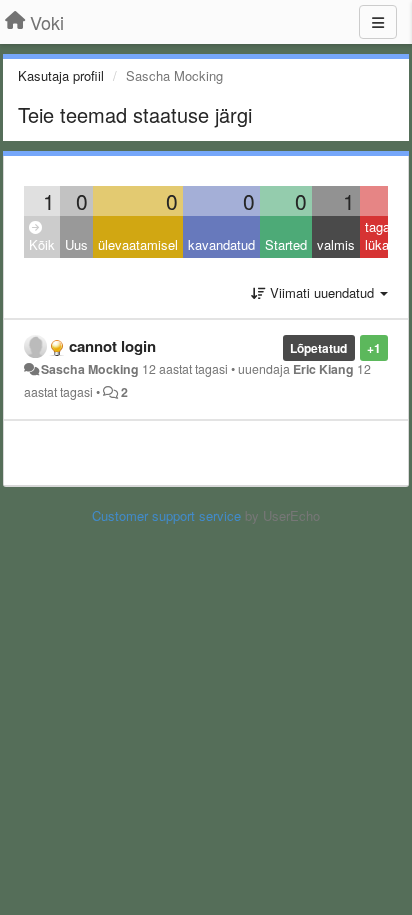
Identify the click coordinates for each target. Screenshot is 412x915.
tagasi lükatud (386, 236)
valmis (336, 244)
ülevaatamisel (138, 244)
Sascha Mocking (90, 369)
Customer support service (166, 515)
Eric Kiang (323, 369)
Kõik (42, 244)
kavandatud (221, 244)
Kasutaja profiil (61, 75)
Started (286, 244)
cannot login (112, 346)
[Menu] (378, 22)
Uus (76, 244)
